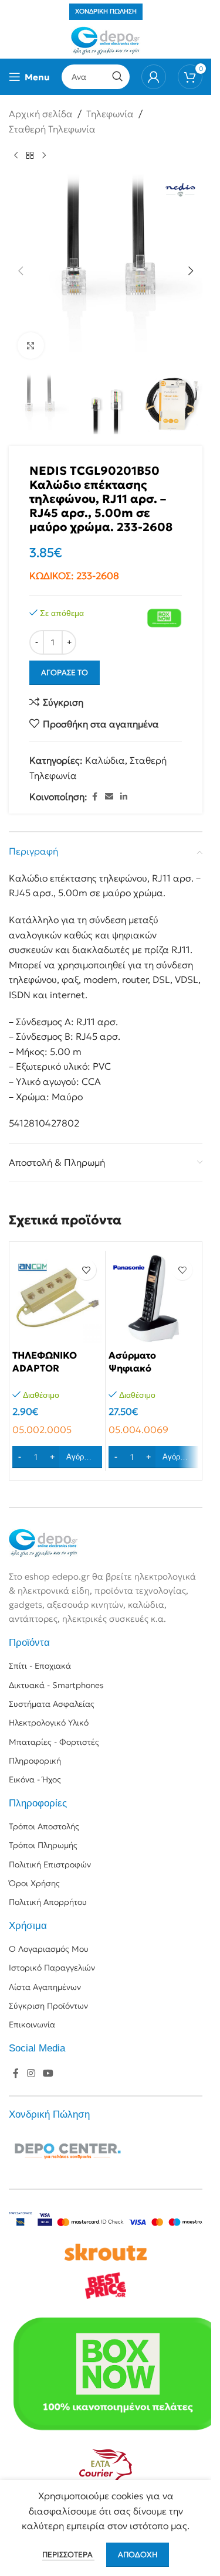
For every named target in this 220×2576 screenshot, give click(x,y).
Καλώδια (105, 760)
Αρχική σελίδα (41, 114)
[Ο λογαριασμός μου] (154, 77)
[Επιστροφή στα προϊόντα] (30, 155)
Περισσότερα (68, 2555)
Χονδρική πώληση (106, 11)
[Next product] (44, 155)
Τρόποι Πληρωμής (43, 1845)
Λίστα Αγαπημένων (45, 1987)
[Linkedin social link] (124, 797)
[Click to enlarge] (31, 346)
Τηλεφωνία (110, 114)
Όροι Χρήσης (34, 1883)
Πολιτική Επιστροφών (50, 1864)
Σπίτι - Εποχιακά (40, 1666)
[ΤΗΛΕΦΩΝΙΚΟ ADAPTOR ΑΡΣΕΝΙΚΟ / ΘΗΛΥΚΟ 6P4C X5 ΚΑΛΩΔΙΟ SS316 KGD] (57, 1299)
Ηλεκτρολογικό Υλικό (49, 1723)
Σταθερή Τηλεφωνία (52, 129)
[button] (21, 271)
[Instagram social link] (31, 2074)
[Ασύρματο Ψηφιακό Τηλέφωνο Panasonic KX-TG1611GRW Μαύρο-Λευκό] (153, 1299)
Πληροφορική (35, 1761)
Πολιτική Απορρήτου (48, 1902)
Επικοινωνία (32, 2024)
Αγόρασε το (65, 673)
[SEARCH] (117, 77)
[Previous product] (16, 155)
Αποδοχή (138, 2555)
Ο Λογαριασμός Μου (49, 1949)
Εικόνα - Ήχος (35, 1779)
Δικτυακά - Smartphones (56, 1685)
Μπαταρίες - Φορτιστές (54, 1742)
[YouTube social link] (48, 2074)
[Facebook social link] (94, 797)
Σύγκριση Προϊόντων (48, 2006)
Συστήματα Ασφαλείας (52, 1704)
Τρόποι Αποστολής (44, 1826)
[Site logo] (106, 40)
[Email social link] (109, 797)
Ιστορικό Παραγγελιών (52, 1968)
